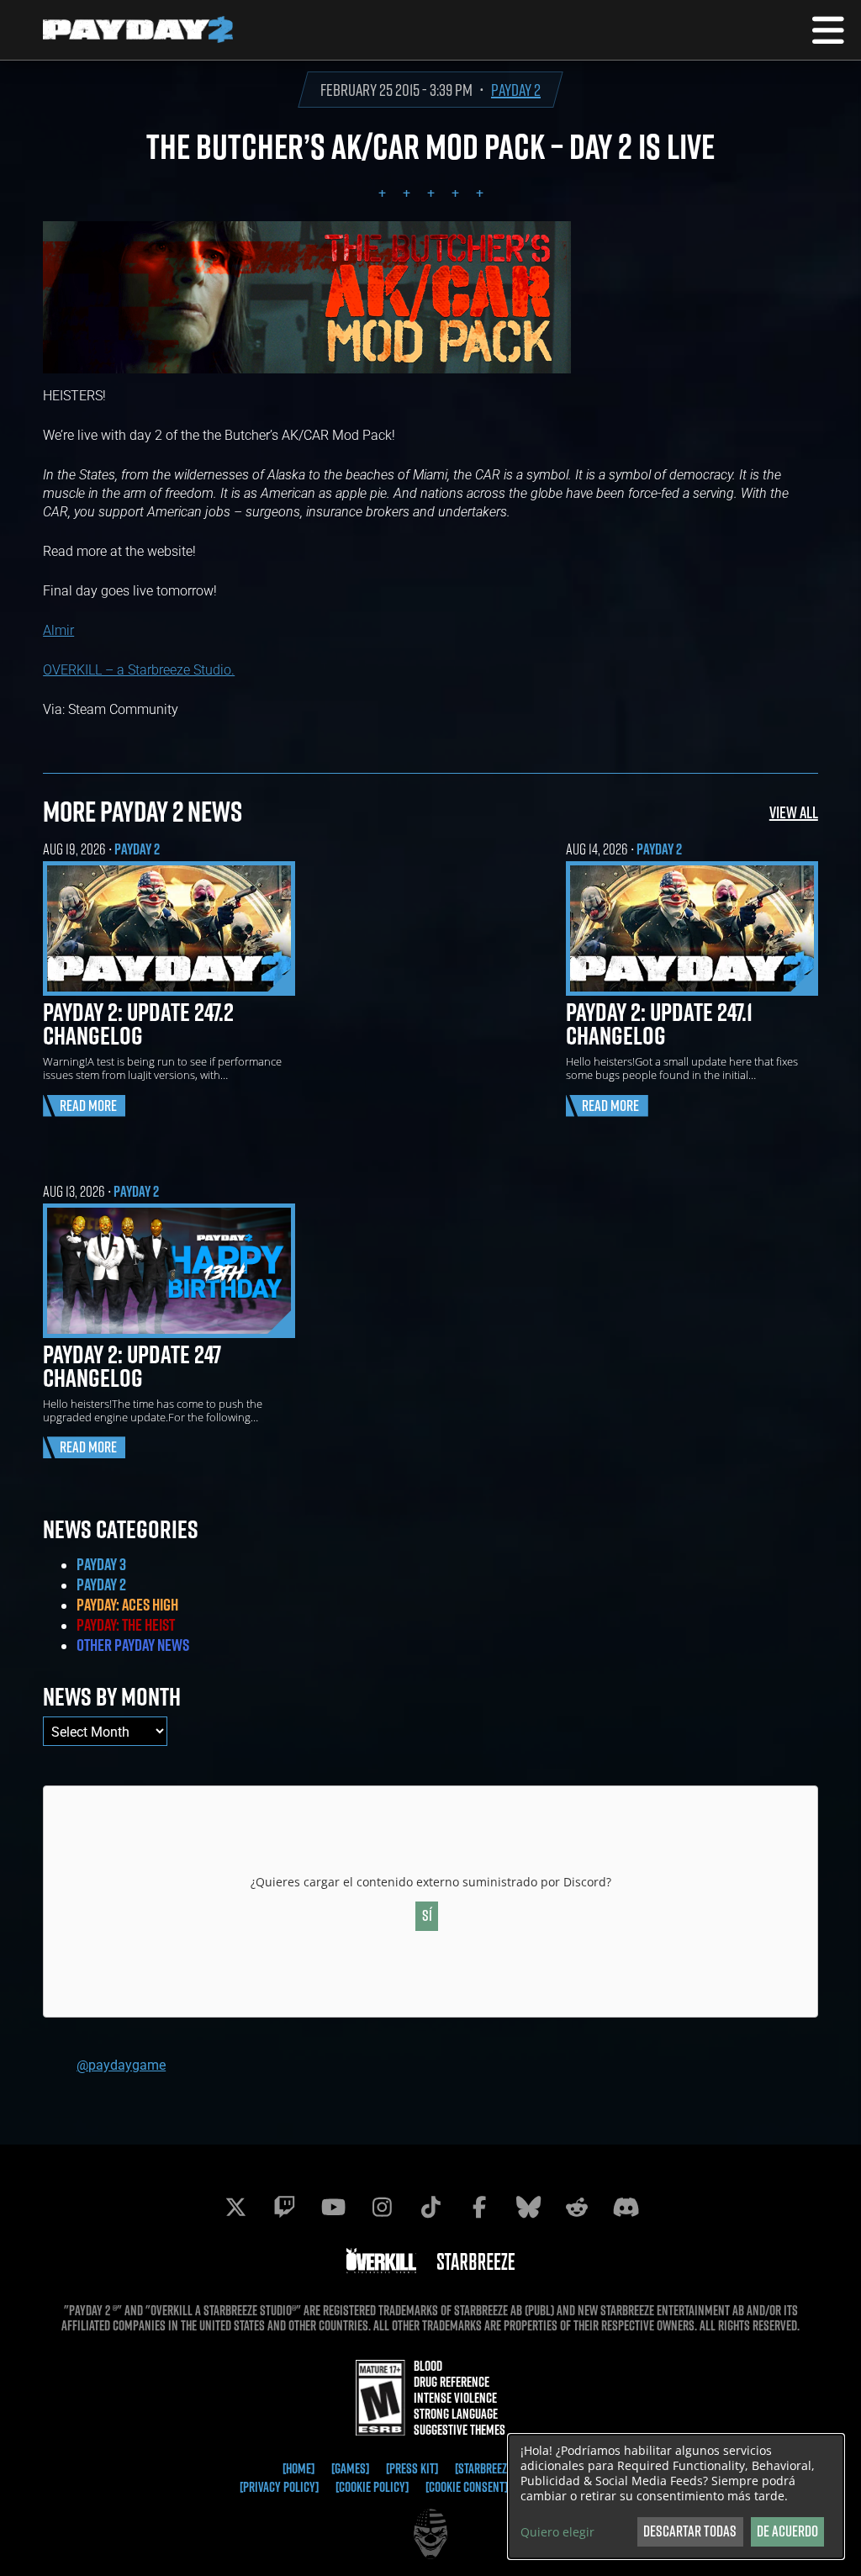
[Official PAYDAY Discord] (626, 2207)
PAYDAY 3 (101, 1564)
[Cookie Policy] (372, 2487)
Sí (427, 1915)
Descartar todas (690, 2531)
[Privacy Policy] (279, 2487)
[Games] (350, 2468)
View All (794, 812)
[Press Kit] (412, 2468)
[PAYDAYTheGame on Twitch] (284, 2207)
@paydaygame (121, 2064)
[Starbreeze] (485, 2468)
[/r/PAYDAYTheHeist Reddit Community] (577, 2207)
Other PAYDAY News (133, 1645)
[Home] (298, 2468)
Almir (58, 629)
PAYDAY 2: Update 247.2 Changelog (138, 1024)
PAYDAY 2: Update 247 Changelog (132, 1366)
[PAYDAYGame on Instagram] (382, 2207)
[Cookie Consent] (467, 2487)
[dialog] (676, 2497)
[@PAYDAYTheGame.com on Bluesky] (528, 2207)
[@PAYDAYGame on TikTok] (430, 2207)
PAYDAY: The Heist (126, 1625)
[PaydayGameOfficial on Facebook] (479, 2207)
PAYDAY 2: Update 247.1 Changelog (659, 1024)
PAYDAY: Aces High (127, 1605)
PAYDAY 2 (516, 90)
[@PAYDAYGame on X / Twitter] (235, 2207)
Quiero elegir (557, 2532)
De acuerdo (787, 2531)
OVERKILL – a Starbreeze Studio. (139, 669)
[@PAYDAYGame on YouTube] (333, 2207)
